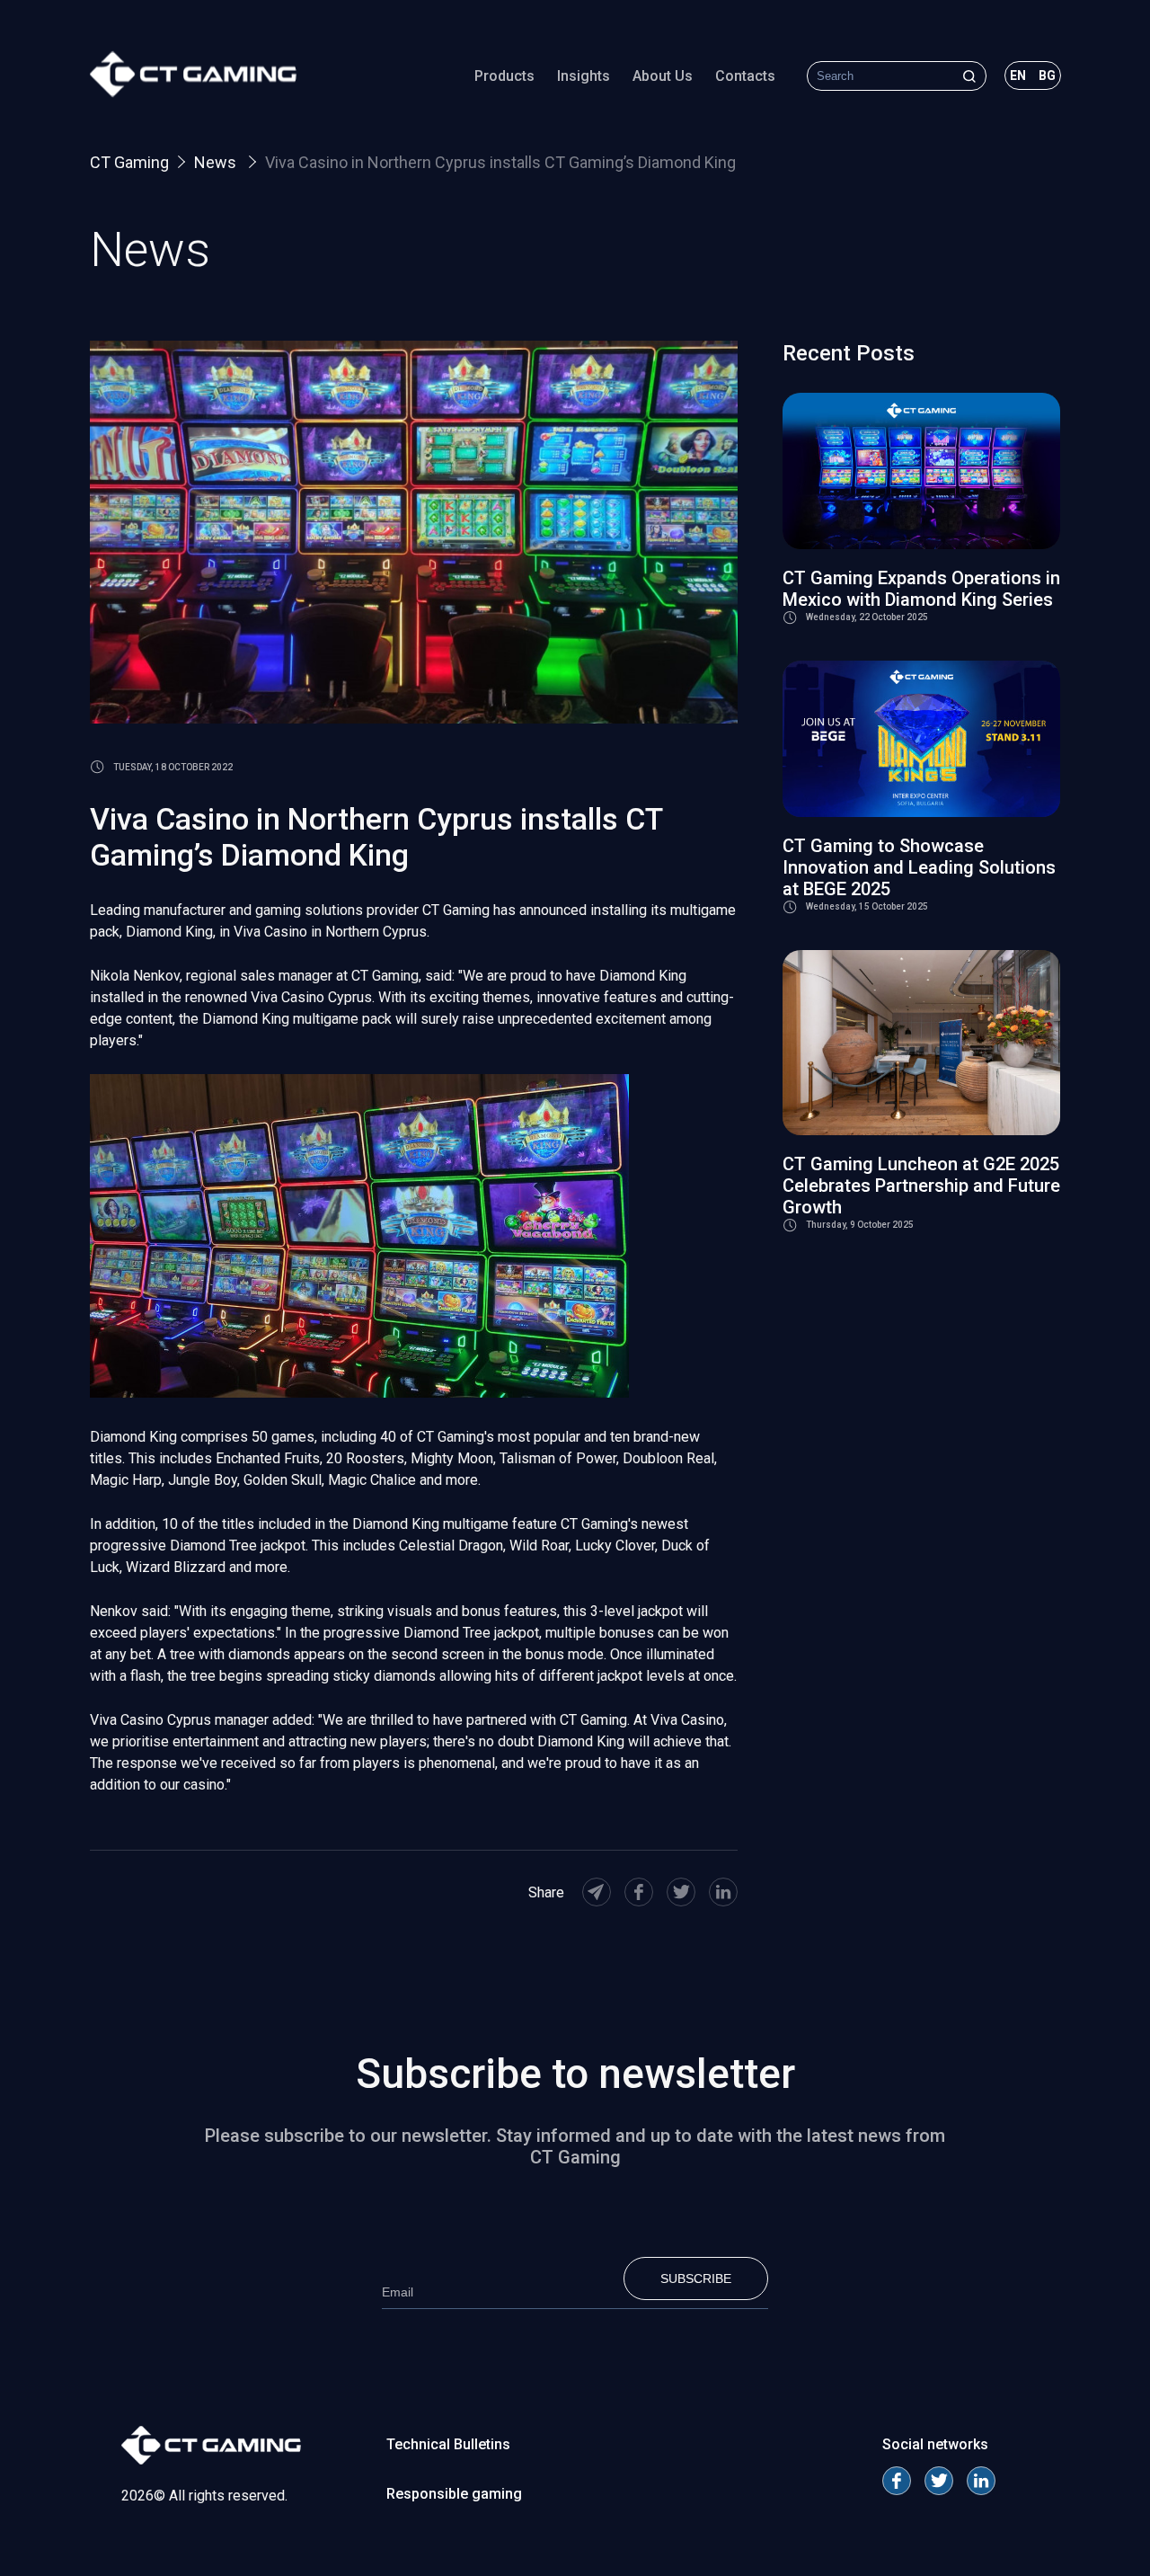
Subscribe (696, 2278)
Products (504, 76)
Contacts (745, 76)
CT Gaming (129, 162)
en (1018, 76)
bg (1047, 76)
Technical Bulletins (448, 2444)
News (217, 162)
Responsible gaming (454, 2494)
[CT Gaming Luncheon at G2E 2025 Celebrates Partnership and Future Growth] (921, 1043)
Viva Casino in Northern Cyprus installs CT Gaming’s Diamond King (500, 162)
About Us (663, 76)
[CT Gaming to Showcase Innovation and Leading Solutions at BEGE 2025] (921, 739)
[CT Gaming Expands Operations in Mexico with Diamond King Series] (921, 471)
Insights (584, 76)
